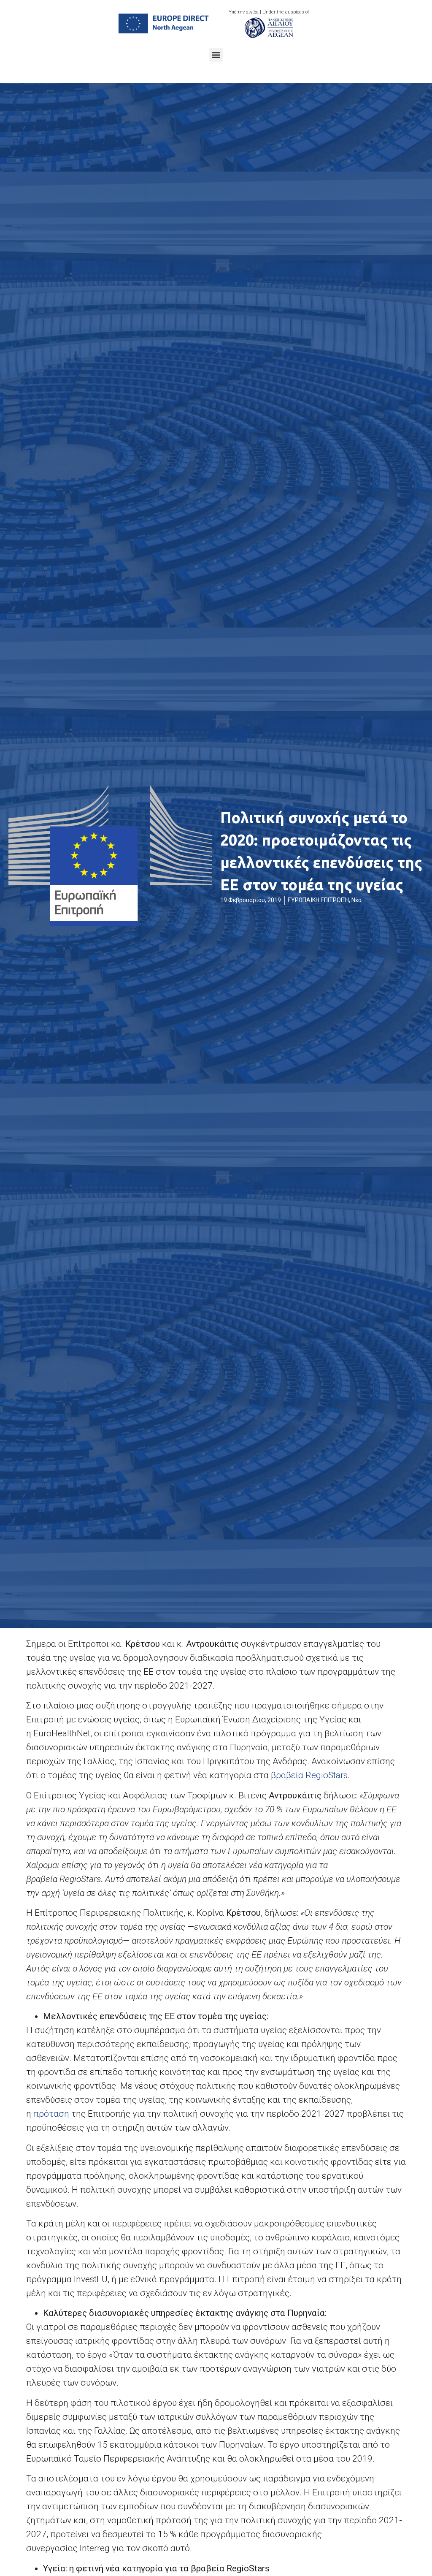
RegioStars (309, 1775)
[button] (216, 55)
